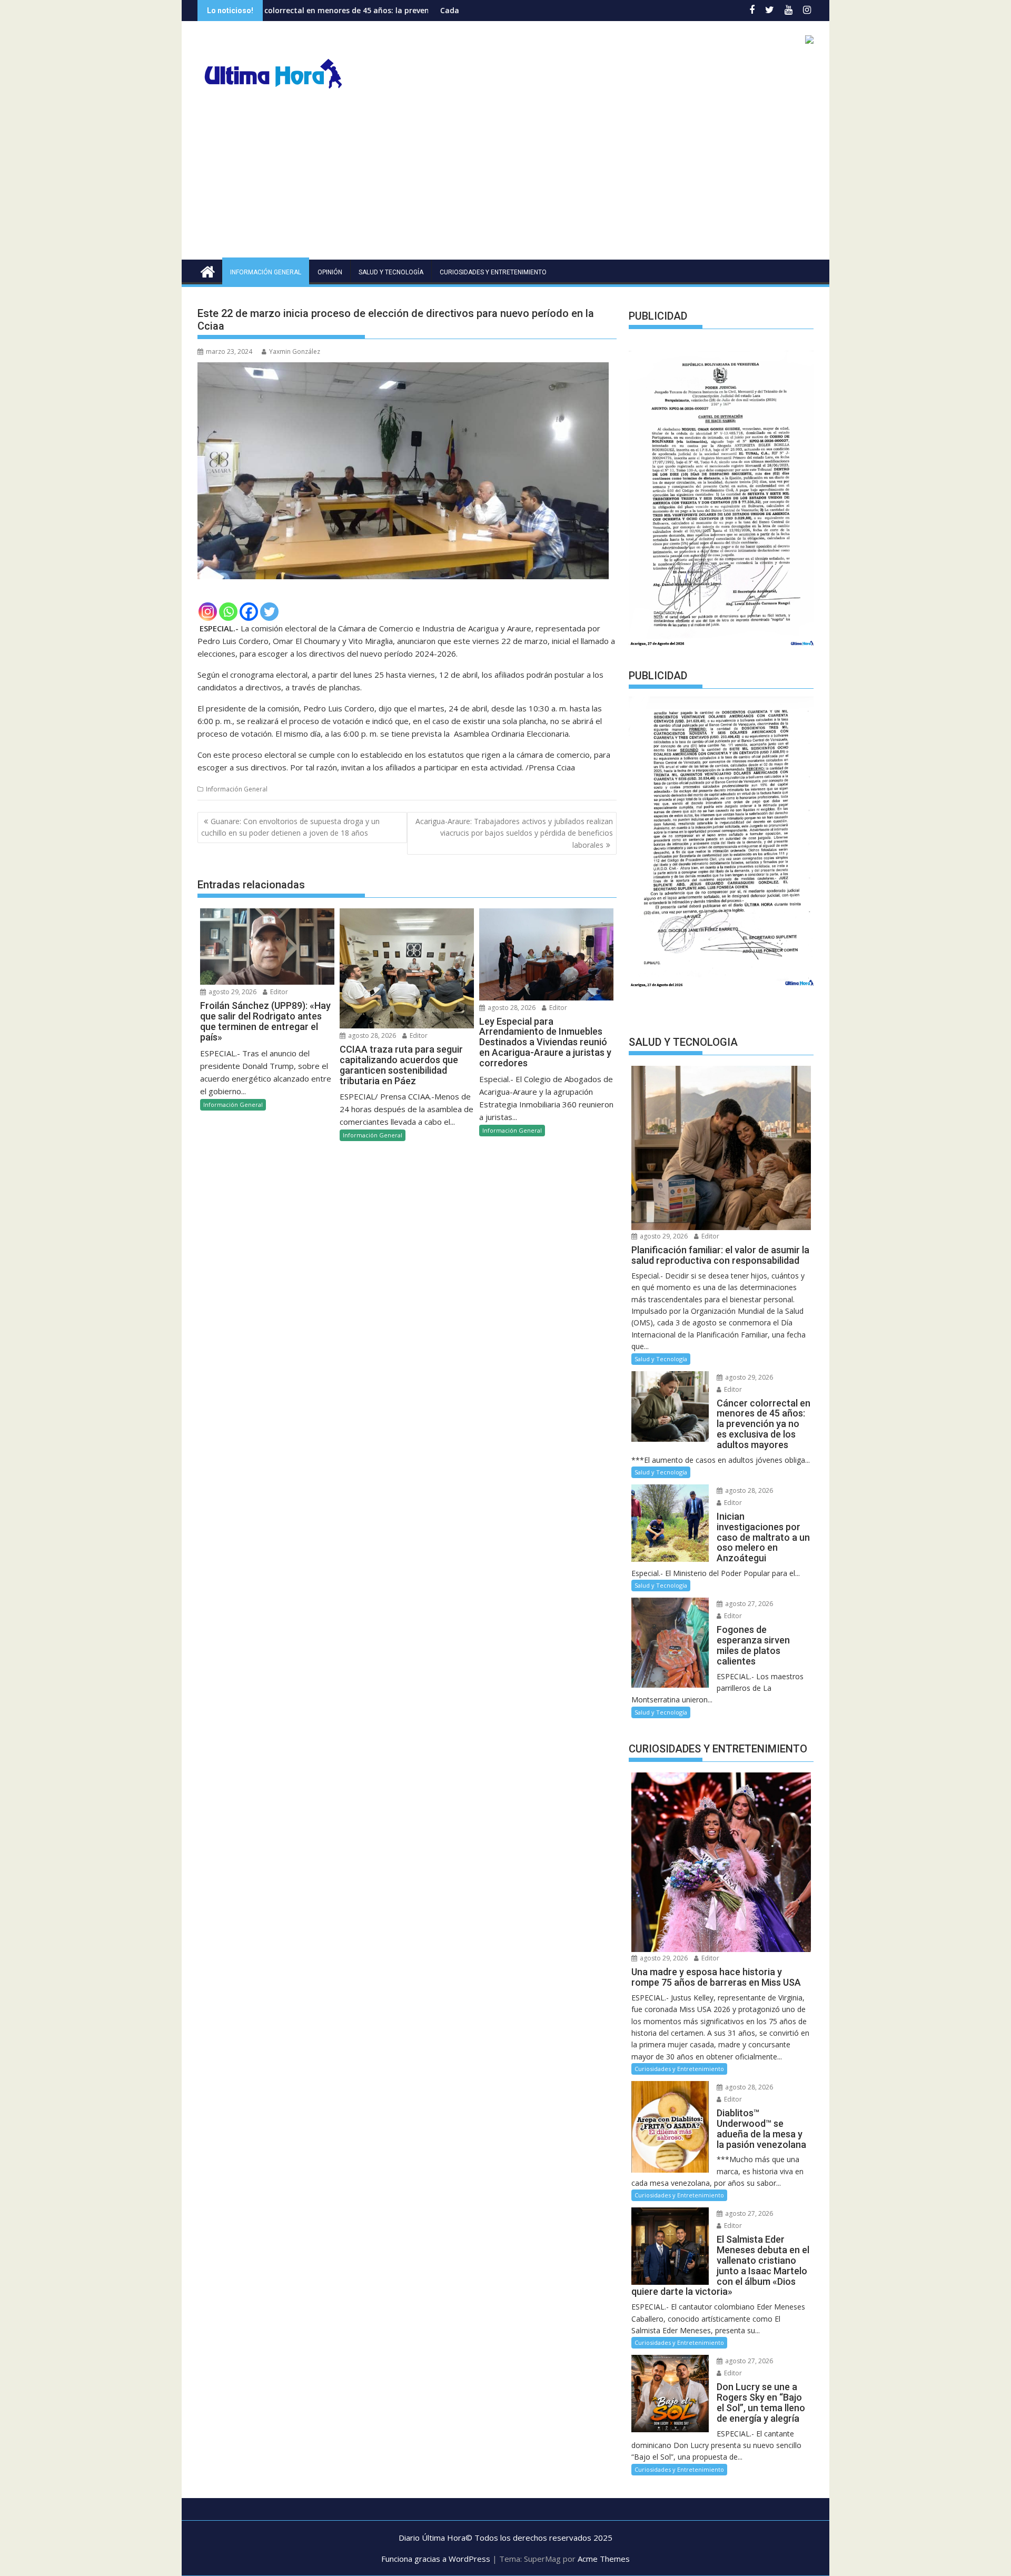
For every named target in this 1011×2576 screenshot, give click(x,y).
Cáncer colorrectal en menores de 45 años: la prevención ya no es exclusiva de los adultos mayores (290, 10)
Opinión (330, 272)
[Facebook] (249, 612)
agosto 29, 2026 (232, 992)
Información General (266, 272)
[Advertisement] (506, 181)
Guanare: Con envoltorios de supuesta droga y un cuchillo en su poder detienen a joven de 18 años (290, 827)
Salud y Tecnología (391, 272)
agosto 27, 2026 (748, 1604)
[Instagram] (208, 612)
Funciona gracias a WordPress (436, 2559)
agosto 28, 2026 (371, 1036)
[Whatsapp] (228, 612)
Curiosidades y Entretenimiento (493, 272)
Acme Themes (604, 2559)
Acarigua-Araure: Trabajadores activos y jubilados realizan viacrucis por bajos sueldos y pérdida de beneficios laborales (514, 833)
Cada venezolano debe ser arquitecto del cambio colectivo (419, 10)
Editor (278, 992)
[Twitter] (269, 612)
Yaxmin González (295, 351)
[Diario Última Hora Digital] (208, 270)
